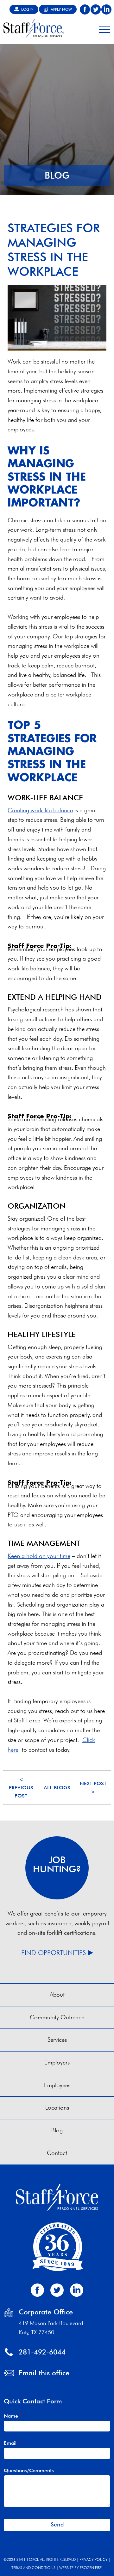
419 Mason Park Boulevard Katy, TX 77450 (51, 2328)
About (57, 1995)
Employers (57, 2062)
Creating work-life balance (40, 810)
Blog (57, 2130)
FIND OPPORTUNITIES (54, 1953)
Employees (57, 2085)
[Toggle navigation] (104, 28)
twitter (96, 9)
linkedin (106, 9)
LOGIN (27, 9)
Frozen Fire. (91, 2568)
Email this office (44, 2373)
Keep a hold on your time (39, 1556)
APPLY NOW (61, 9)
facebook (85, 9)
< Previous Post (21, 1787)
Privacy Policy (94, 2559)
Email (12, 2443)
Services (57, 2040)
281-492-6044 (42, 2352)
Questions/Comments (29, 2470)
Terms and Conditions (33, 2568)
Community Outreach (57, 2017)
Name (13, 2416)
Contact (57, 2153)
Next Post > (93, 1788)
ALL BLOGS (57, 1788)
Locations (57, 2108)
